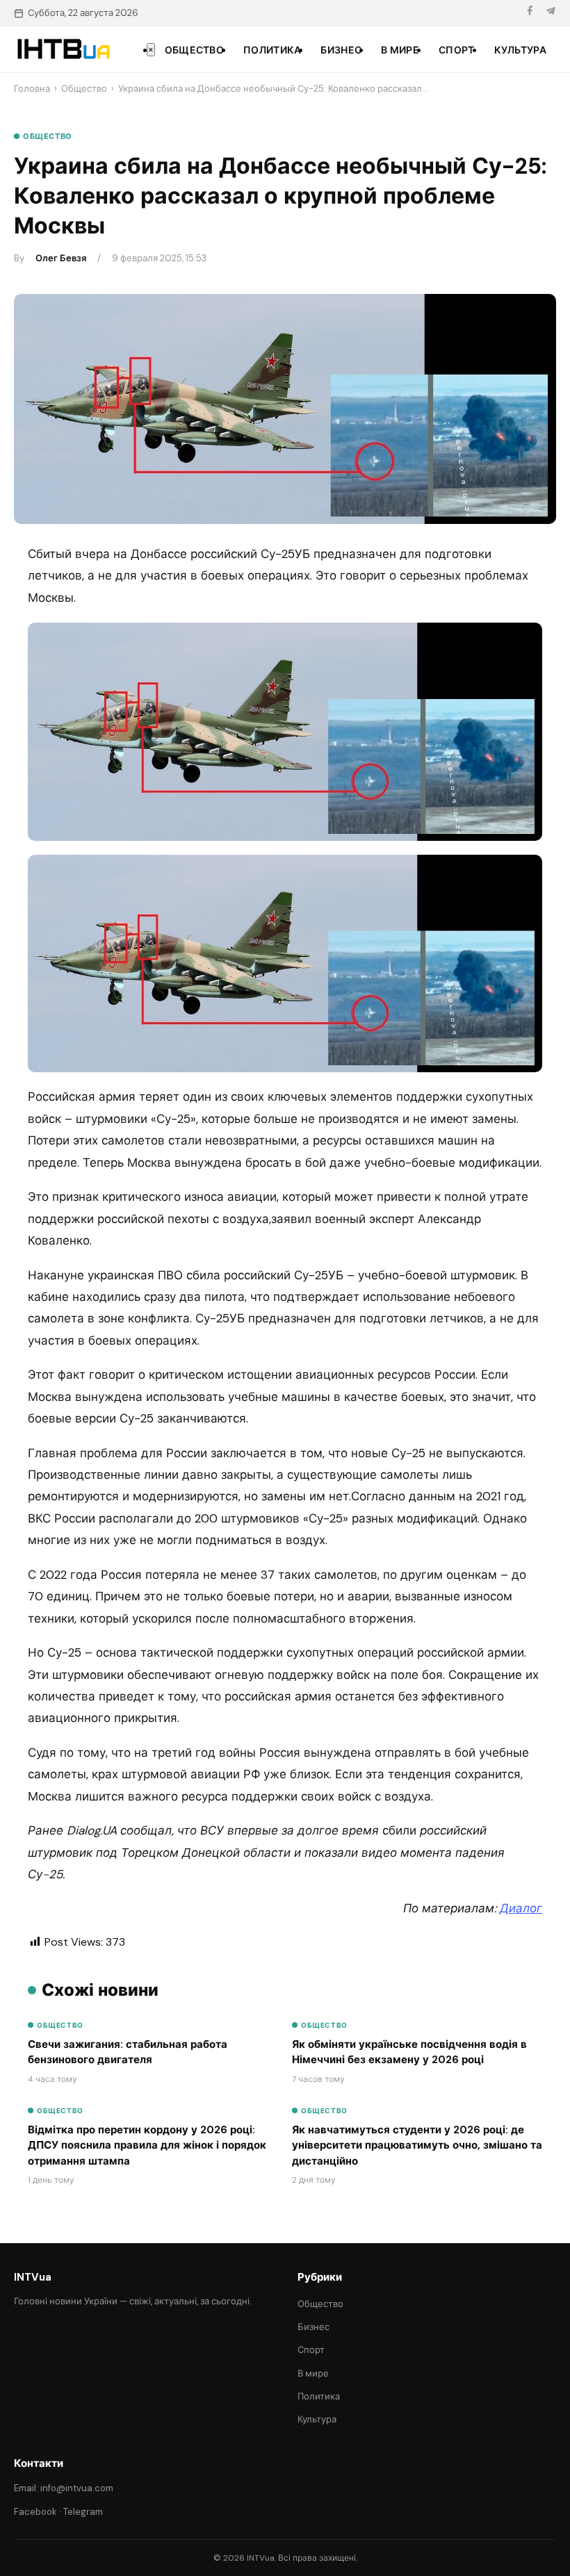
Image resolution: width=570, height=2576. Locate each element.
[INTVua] (63, 49)
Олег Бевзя (61, 258)
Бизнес (341, 50)
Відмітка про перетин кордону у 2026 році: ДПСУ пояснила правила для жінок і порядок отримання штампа (147, 2146)
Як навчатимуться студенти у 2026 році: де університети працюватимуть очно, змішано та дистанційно (417, 2146)
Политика (272, 50)
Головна (32, 89)
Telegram (83, 2512)
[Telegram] (551, 13)
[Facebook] (530, 13)
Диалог (521, 1908)
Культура (520, 50)
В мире (400, 50)
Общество (194, 50)
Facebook (35, 2512)
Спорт (457, 50)
